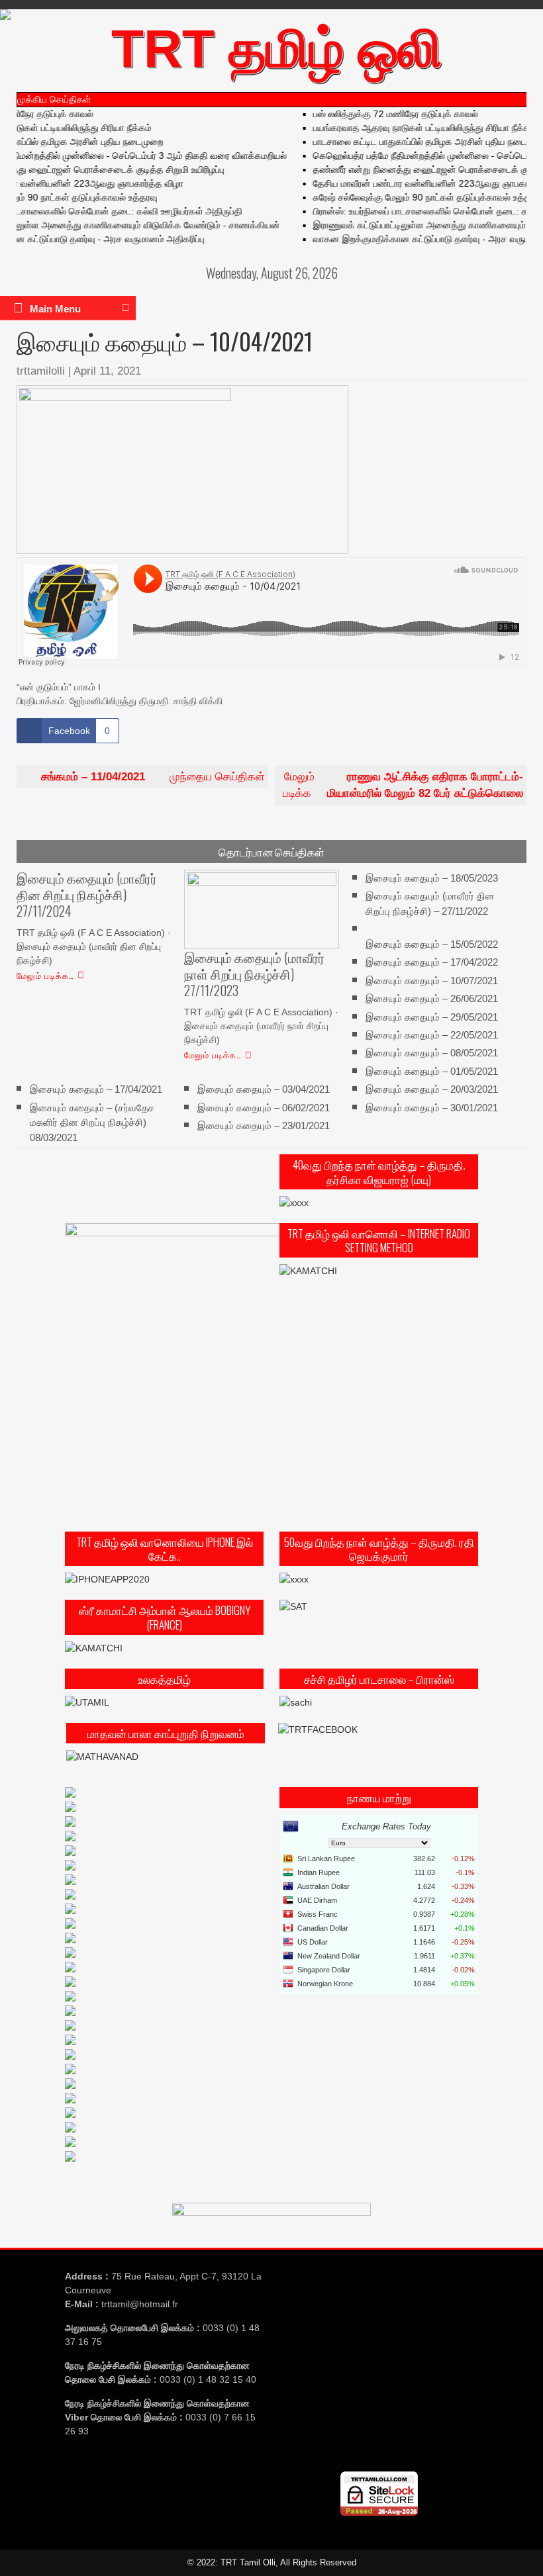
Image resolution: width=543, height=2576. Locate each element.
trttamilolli (41, 371)
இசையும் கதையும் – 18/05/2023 (432, 877)
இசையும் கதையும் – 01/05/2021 (432, 1071)
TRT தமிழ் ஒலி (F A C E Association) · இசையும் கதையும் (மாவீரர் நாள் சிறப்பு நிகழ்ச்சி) (261, 1026)
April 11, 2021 (107, 371)
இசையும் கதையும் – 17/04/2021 (96, 1089)
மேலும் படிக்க (403, 785)
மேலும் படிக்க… (45, 975)
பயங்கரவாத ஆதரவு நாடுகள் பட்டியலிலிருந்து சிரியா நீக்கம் (406, 128)
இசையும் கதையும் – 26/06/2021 (432, 998)
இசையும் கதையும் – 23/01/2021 (264, 1126)
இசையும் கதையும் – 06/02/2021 (264, 1108)
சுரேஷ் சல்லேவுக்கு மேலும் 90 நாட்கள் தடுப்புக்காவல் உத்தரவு (409, 197)
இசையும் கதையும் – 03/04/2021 (264, 1089)
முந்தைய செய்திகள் (153, 777)
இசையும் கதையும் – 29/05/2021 (432, 1016)
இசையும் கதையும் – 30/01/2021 (432, 1108)
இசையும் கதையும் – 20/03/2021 (432, 1089)
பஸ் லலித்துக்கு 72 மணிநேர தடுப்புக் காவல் (377, 114)
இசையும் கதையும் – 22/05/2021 (432, 1035)
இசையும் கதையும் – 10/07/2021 (432, 980)
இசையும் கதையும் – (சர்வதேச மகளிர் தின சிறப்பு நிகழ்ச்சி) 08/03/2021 (92, 1123)
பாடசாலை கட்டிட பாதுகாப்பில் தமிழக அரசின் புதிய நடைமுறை (412, 142)
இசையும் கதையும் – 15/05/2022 (432, 943)
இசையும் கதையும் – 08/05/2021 (432, 1053)
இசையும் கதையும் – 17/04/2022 (432, 962)
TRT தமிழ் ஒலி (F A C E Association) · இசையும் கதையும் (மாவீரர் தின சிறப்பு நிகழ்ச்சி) (94, 946)
